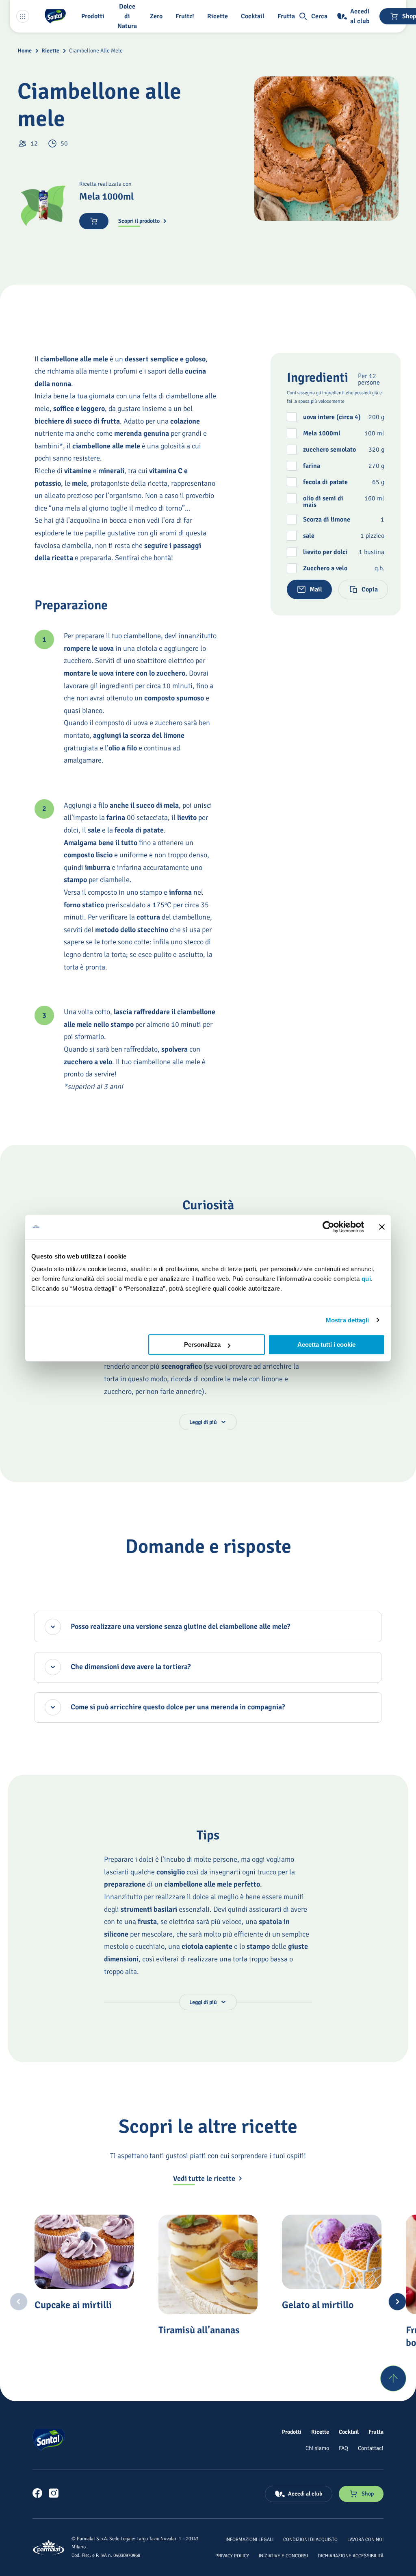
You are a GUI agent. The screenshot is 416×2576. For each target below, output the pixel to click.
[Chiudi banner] (382, 1227)
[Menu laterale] (23, 16)
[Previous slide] (19, 2302)
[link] (37, 2493)
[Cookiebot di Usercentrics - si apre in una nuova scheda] (328, 1227)
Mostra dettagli (348, 1320)
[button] (94, 16)
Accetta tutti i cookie (326, 1345)
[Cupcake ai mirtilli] (84, 2252)
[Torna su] (393, 2378)
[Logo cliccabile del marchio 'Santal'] (55, 16)
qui (366, 1279)
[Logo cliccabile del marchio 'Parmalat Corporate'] (49, 2547)
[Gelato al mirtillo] (331, 2252)
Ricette (50, 51)
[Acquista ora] (94, 221)
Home (25, 51)
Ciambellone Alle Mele (96, 51)
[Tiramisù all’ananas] (208, 2264)
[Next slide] (397, 2302)
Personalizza (202, 1345)
